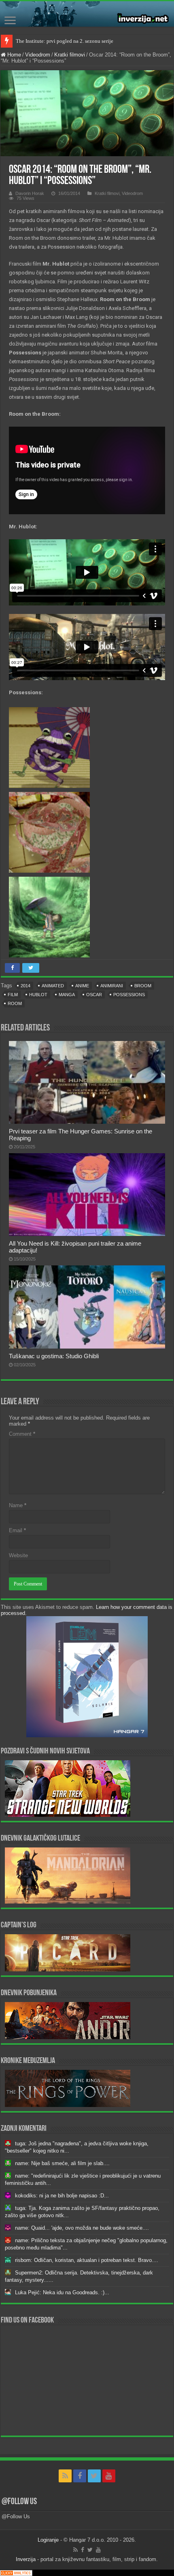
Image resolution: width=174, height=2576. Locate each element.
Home (13, 55)
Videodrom (38, 55)
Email (17, 1530)
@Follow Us (19, 2502)
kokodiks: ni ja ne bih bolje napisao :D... (62, 2196)
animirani (112, 986)
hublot (38, 995)
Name (18, 1505)
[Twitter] (94, 2476)
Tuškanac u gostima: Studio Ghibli (54, 1356)
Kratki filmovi (70, 55)
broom (143, 986)
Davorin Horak (30, 193)
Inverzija (26, 2559)
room (15, 1003)
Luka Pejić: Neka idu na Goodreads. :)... (62, 2292)
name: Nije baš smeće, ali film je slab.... (62, 2163)
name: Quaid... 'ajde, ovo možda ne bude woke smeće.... (82, 2228)
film (13, 995)
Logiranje (48, 2540)
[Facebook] (80, 2476)
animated (53, 986)
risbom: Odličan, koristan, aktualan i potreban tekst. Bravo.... (87, 2260)
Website (18, 1555)
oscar (94, 995)
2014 (25, 986)
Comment (22, 1434)
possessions (129, 995)
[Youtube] (109, 2476)
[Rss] (65, 2476)
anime (82, 986)
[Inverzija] (87, 14)
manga (67, 995)
